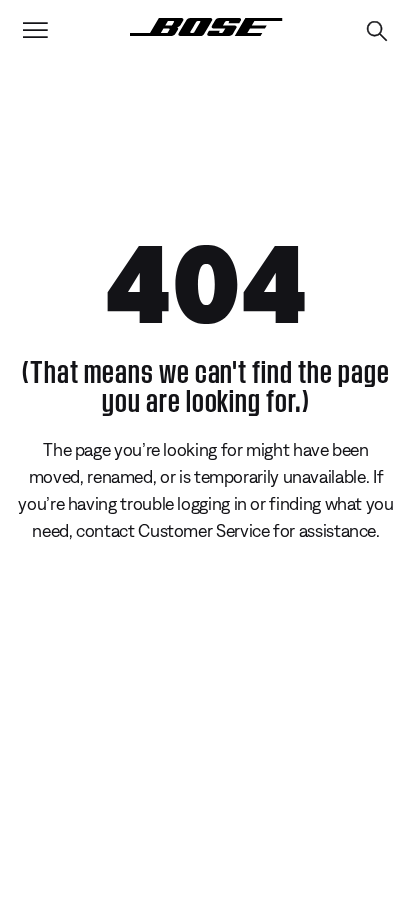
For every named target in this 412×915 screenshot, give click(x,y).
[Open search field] (377, 31)
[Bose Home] (206, 27)
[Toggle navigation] (35, 31)
